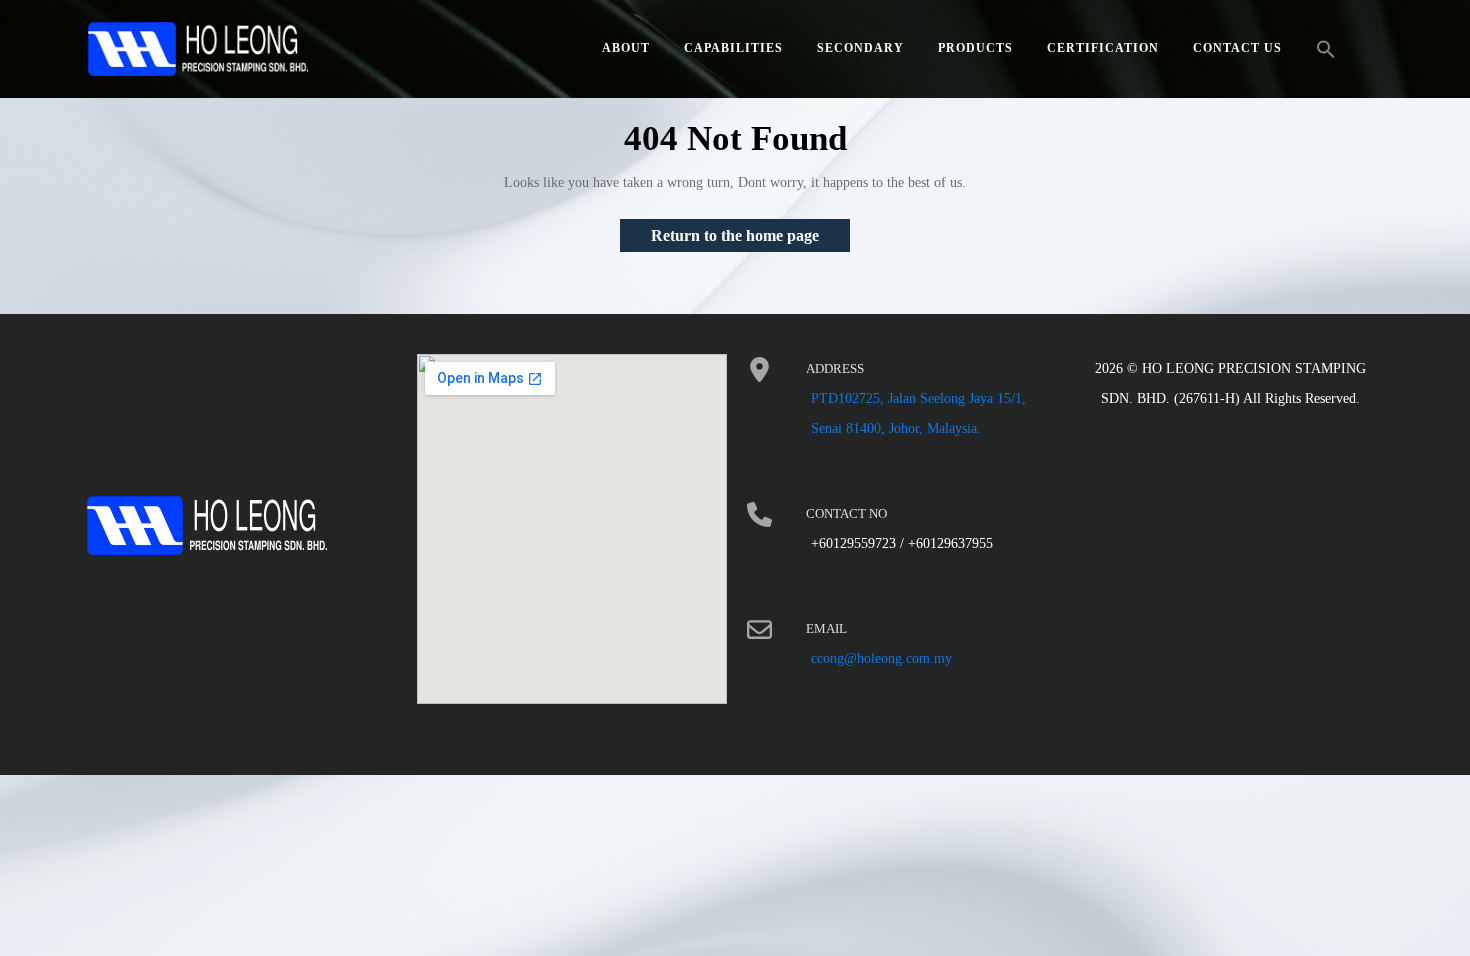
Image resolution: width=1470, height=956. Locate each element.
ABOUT (626, 48)
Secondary (860, 48)
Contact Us (1237, 48)
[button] (1326, 49)
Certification (1103, 48)
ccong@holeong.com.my (881, 658)
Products (975, 48)
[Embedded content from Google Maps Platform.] (572, 529)
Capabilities (733, 48)
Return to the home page (750, 231)
